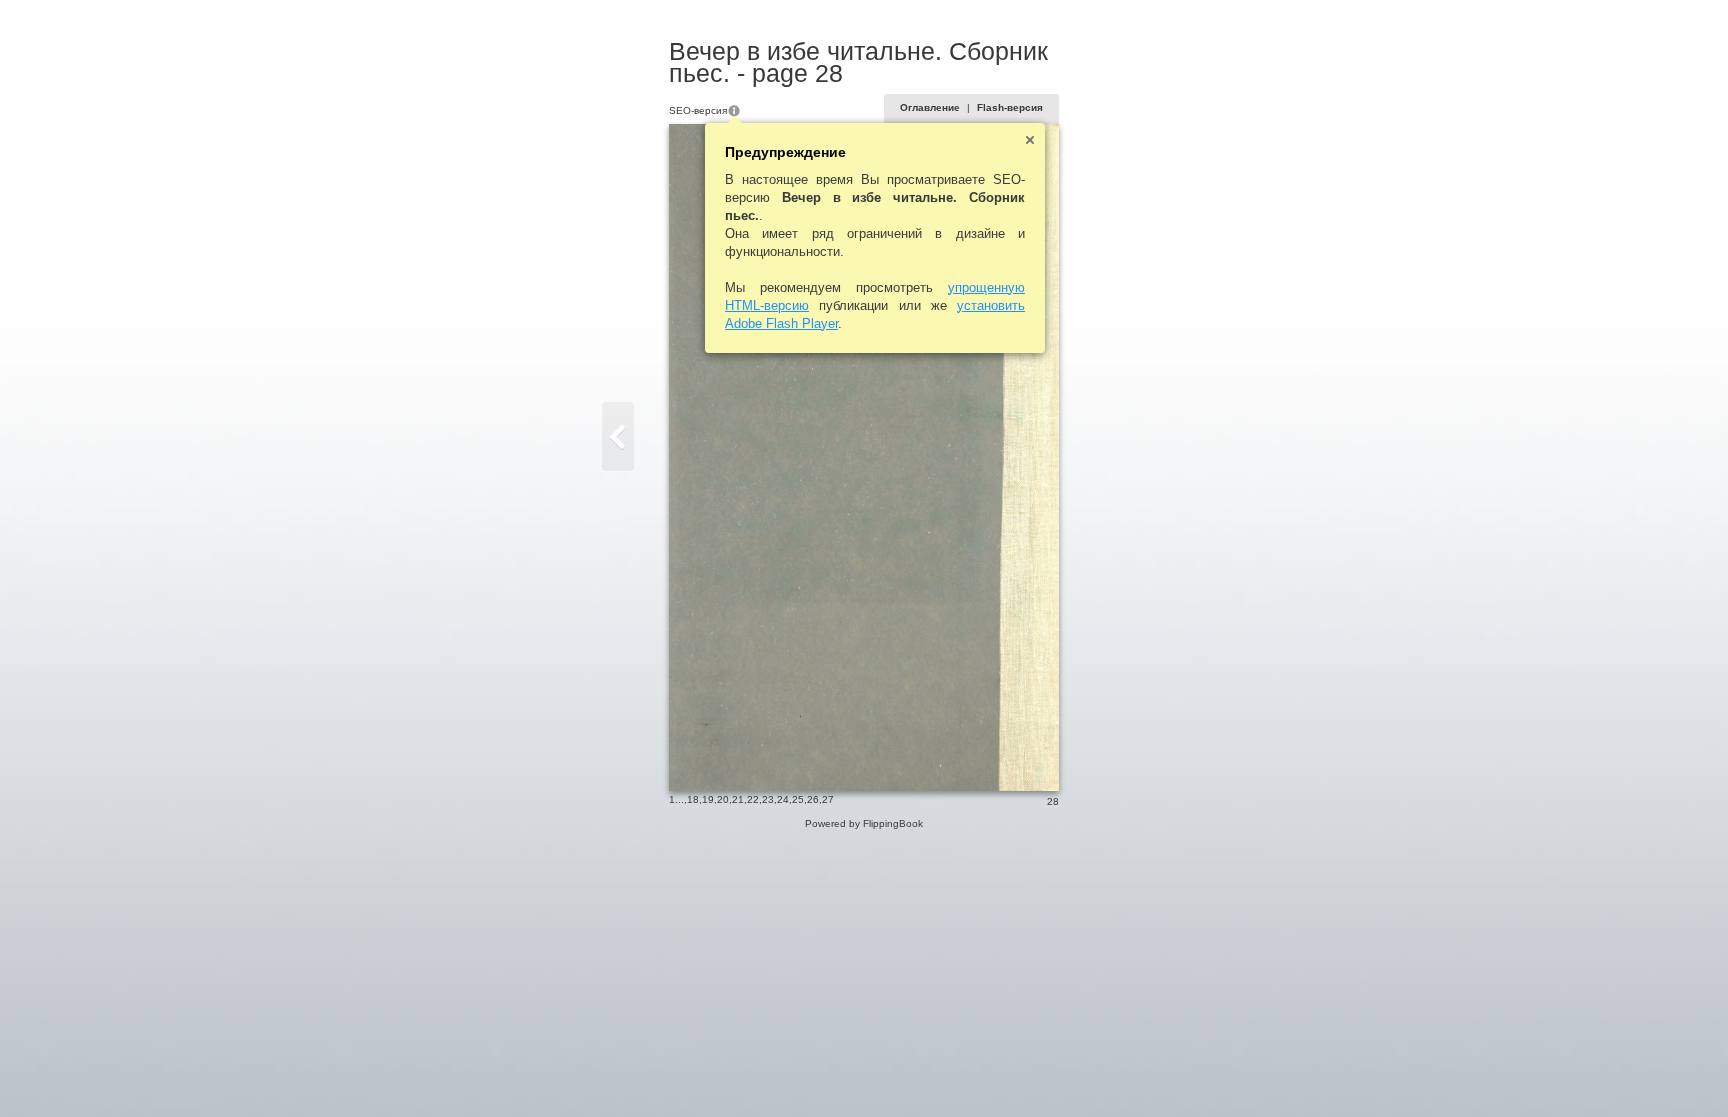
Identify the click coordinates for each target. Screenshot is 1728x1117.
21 (738, 799)
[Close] (1030, 140)
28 (1053, 801)
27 (828, 799)
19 (708, 799)
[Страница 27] (618, 436)
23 (768, 799)
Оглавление (930, 107)
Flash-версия (1010, 107)
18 (693, 799)
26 (813, 799)
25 (798, 799)
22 (753, 799)
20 (723, 799)
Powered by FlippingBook (864, 823)
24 (783, 799)
